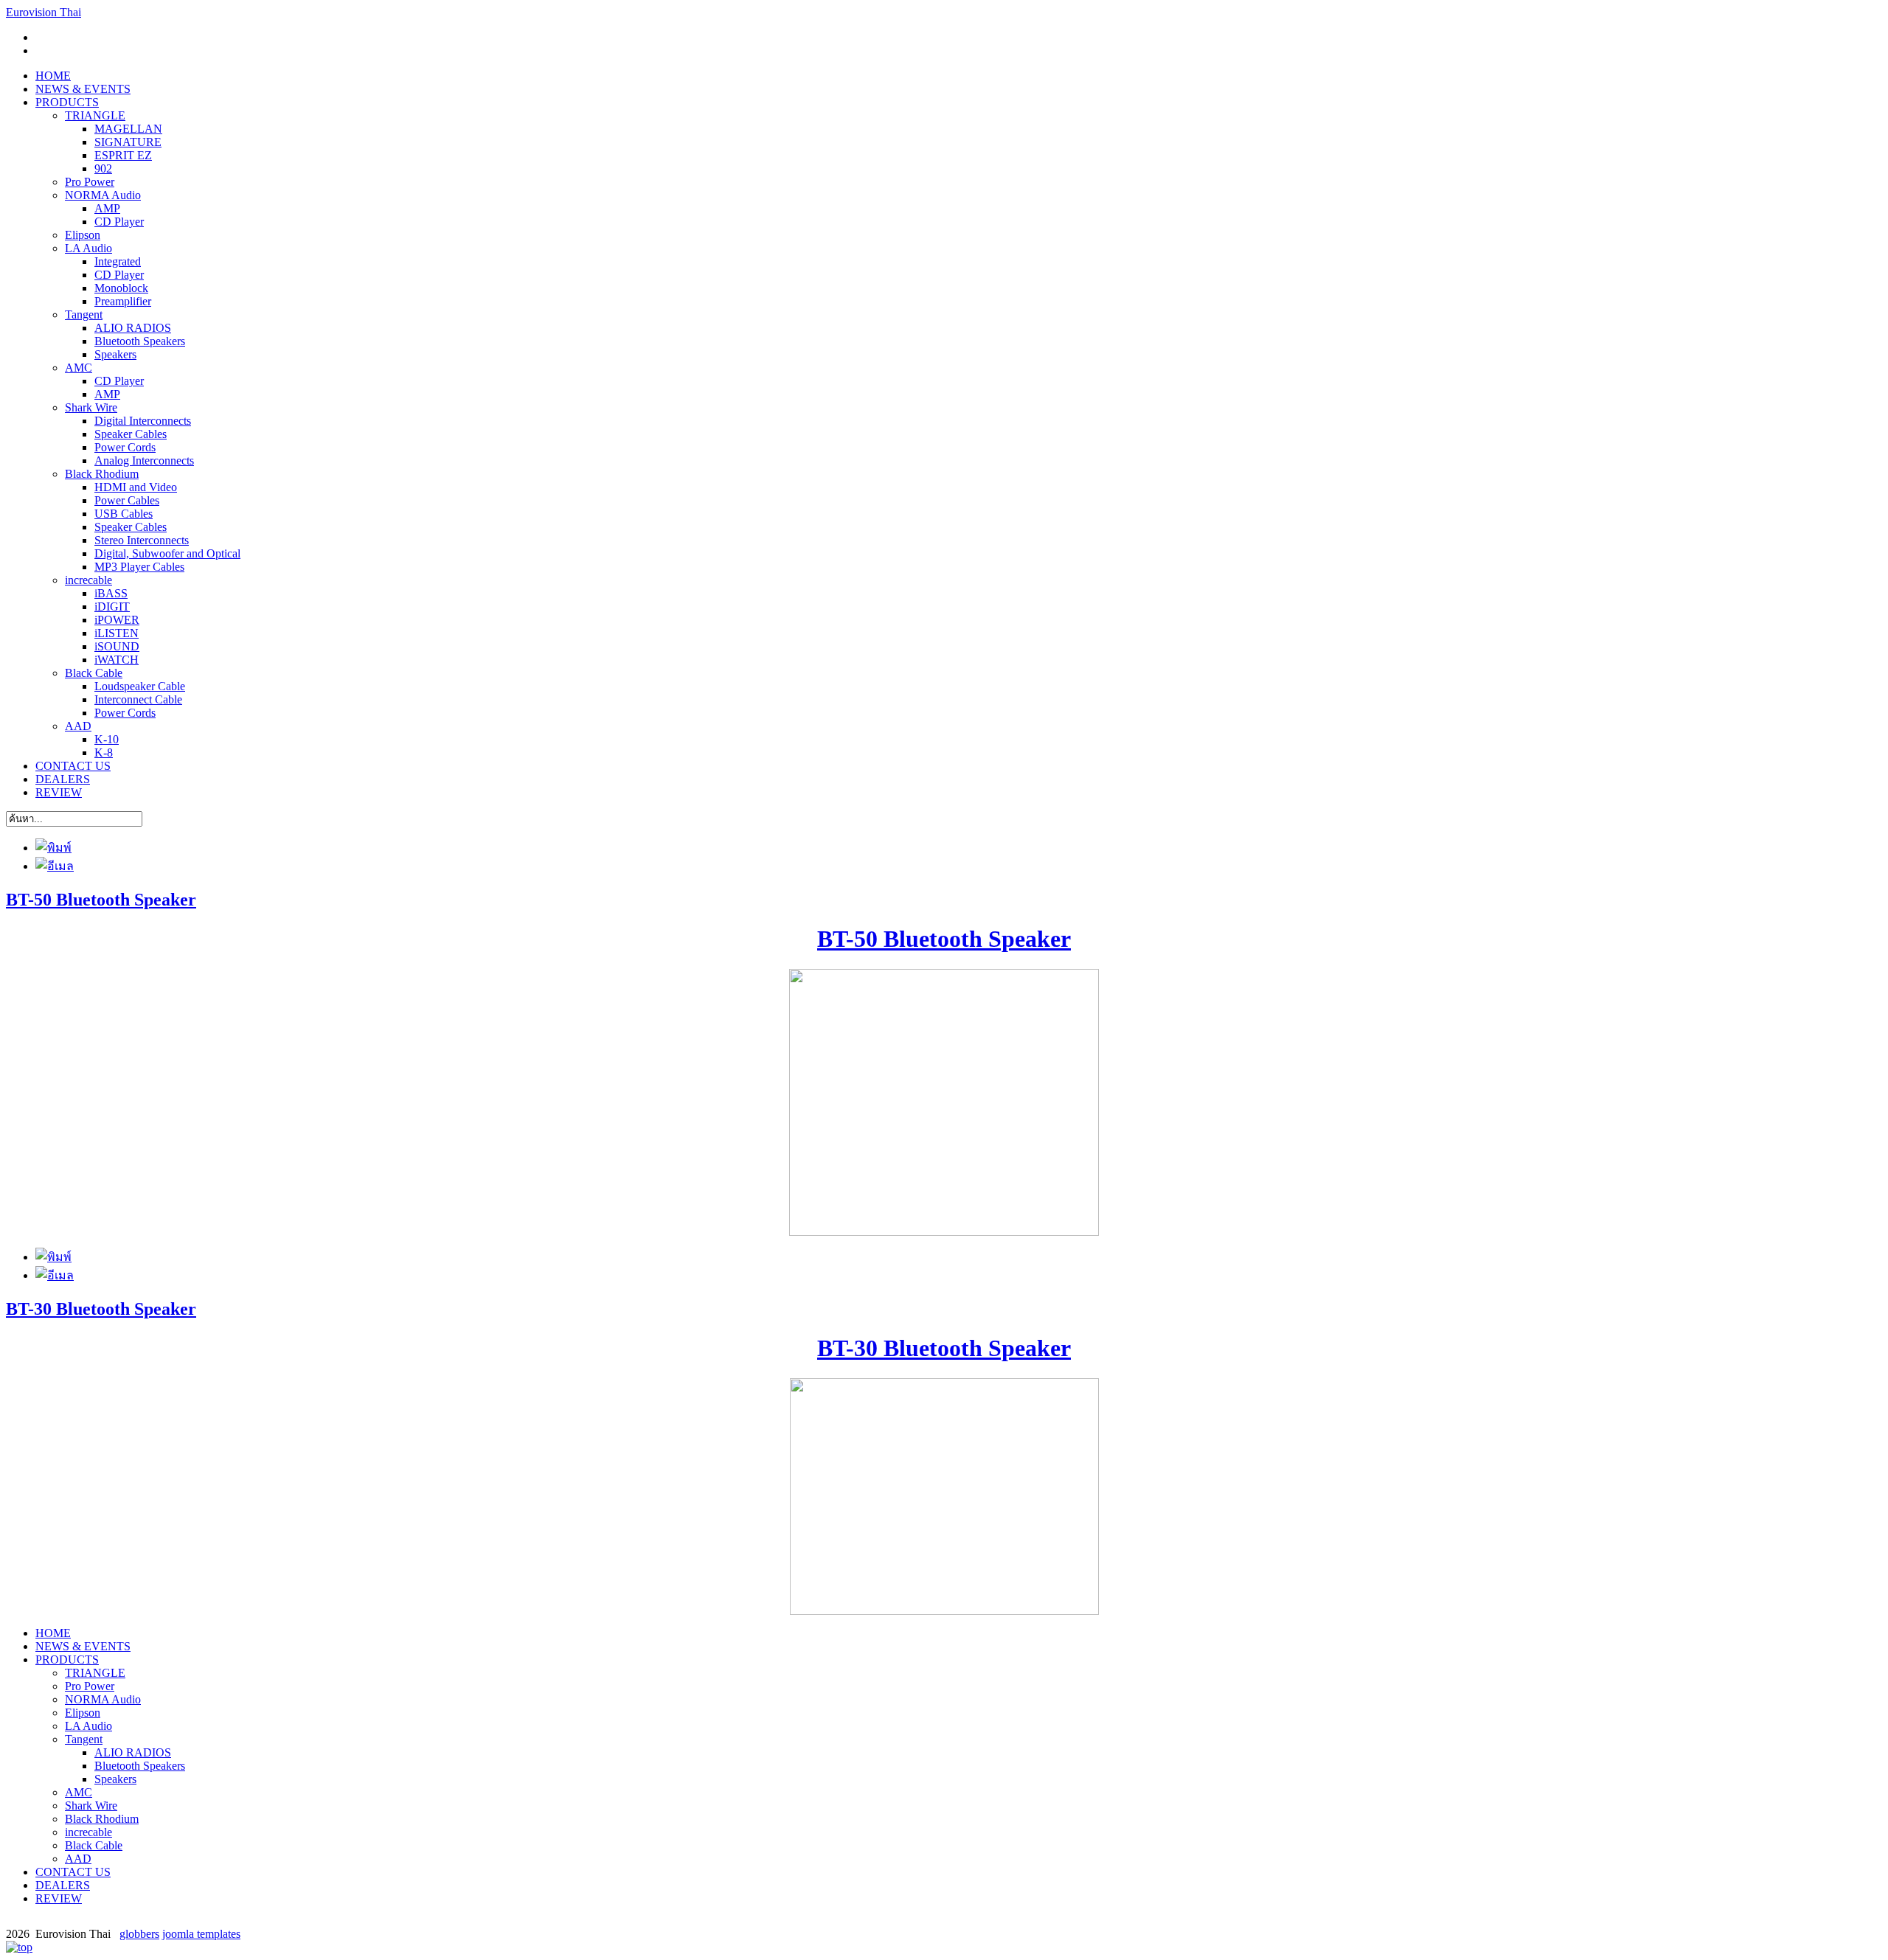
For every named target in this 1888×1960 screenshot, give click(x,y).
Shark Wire (91, 407)
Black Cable (94, 673)
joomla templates (201, 1934)
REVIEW (59, 792)
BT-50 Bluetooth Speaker (101, 900)
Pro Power (90, 182)
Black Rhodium (102, 474)
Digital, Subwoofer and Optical (167, 553)
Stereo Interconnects (142, 540)
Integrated (118, 261)
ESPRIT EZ (123, 155)
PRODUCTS (67, 102)
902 (103, 168)
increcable (88, 580)
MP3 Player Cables (139, 567)
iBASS (111, 593)
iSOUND (117, 646)
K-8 (104, 753)
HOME (53, 76)
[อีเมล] (55, 866)
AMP (107, 208)
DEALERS (63, 779)
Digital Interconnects (143, 421)
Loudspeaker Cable (140, 686)
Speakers (115, 354)
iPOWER (117, 620)
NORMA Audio (103, 195)
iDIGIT (112, 607)
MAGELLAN (128, 129)
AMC (79, 368)
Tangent (84, 314)
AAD (78, 726)
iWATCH (117, 660)
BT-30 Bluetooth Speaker (101, 1309)
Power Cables (127, 500)
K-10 (107, 739)
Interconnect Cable (138, 699)
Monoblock (121, 288)
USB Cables (124, 514)
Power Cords (125, 447)
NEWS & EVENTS (83, 89)
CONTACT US (73, 766)
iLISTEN (117, 633)
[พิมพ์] (53, 848)
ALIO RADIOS (133, 328)
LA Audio (88, 248)
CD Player (119, 222)
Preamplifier (123, 301)
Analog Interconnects (144, 461)
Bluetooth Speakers (140, 341)
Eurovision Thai (44, 12)
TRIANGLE (95, 115)
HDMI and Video (136, 487)
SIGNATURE (128, 142)
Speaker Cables (131, 434)
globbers (139, 1934)
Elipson (83, 235)
